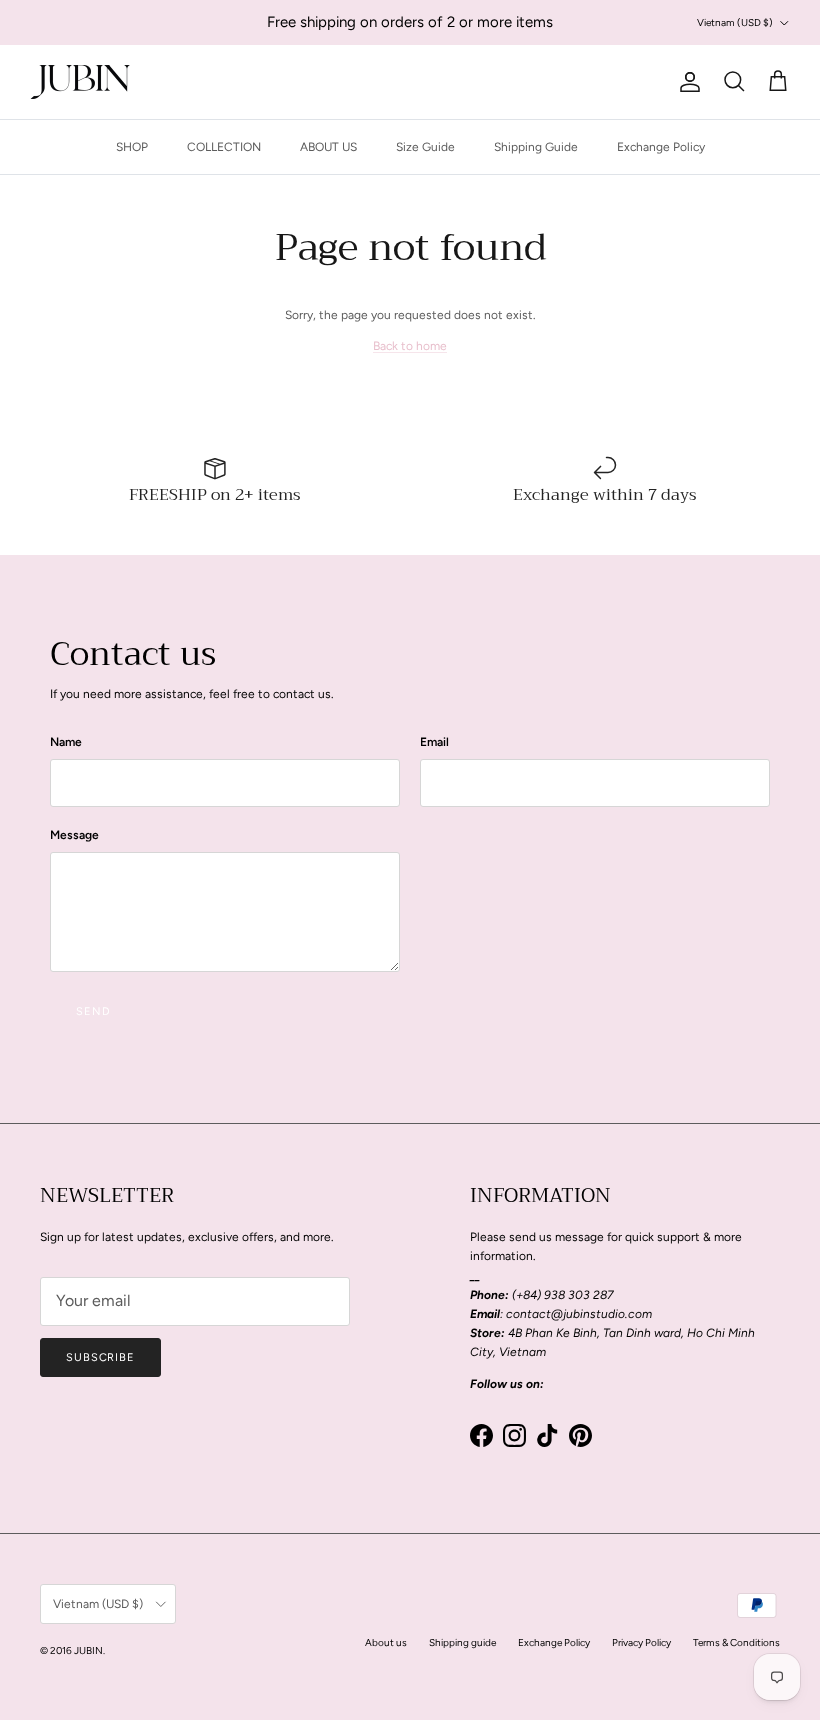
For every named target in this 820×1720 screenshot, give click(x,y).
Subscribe (100, 1357)
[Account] (686, 82)
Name (66, 742)
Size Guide (425, 147)
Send (93, 1011)
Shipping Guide (536, 147)
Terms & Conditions (736, 1642)
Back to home (410, 346)
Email (434, 742)
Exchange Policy (661, 147)
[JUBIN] (80, 82)
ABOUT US (328, 147)
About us (386, 1642)
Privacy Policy (641, 1642)
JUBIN (88, 1650)
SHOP (132, 147)
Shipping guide (462, 1642)
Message (74, 835)
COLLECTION (224, 147)
